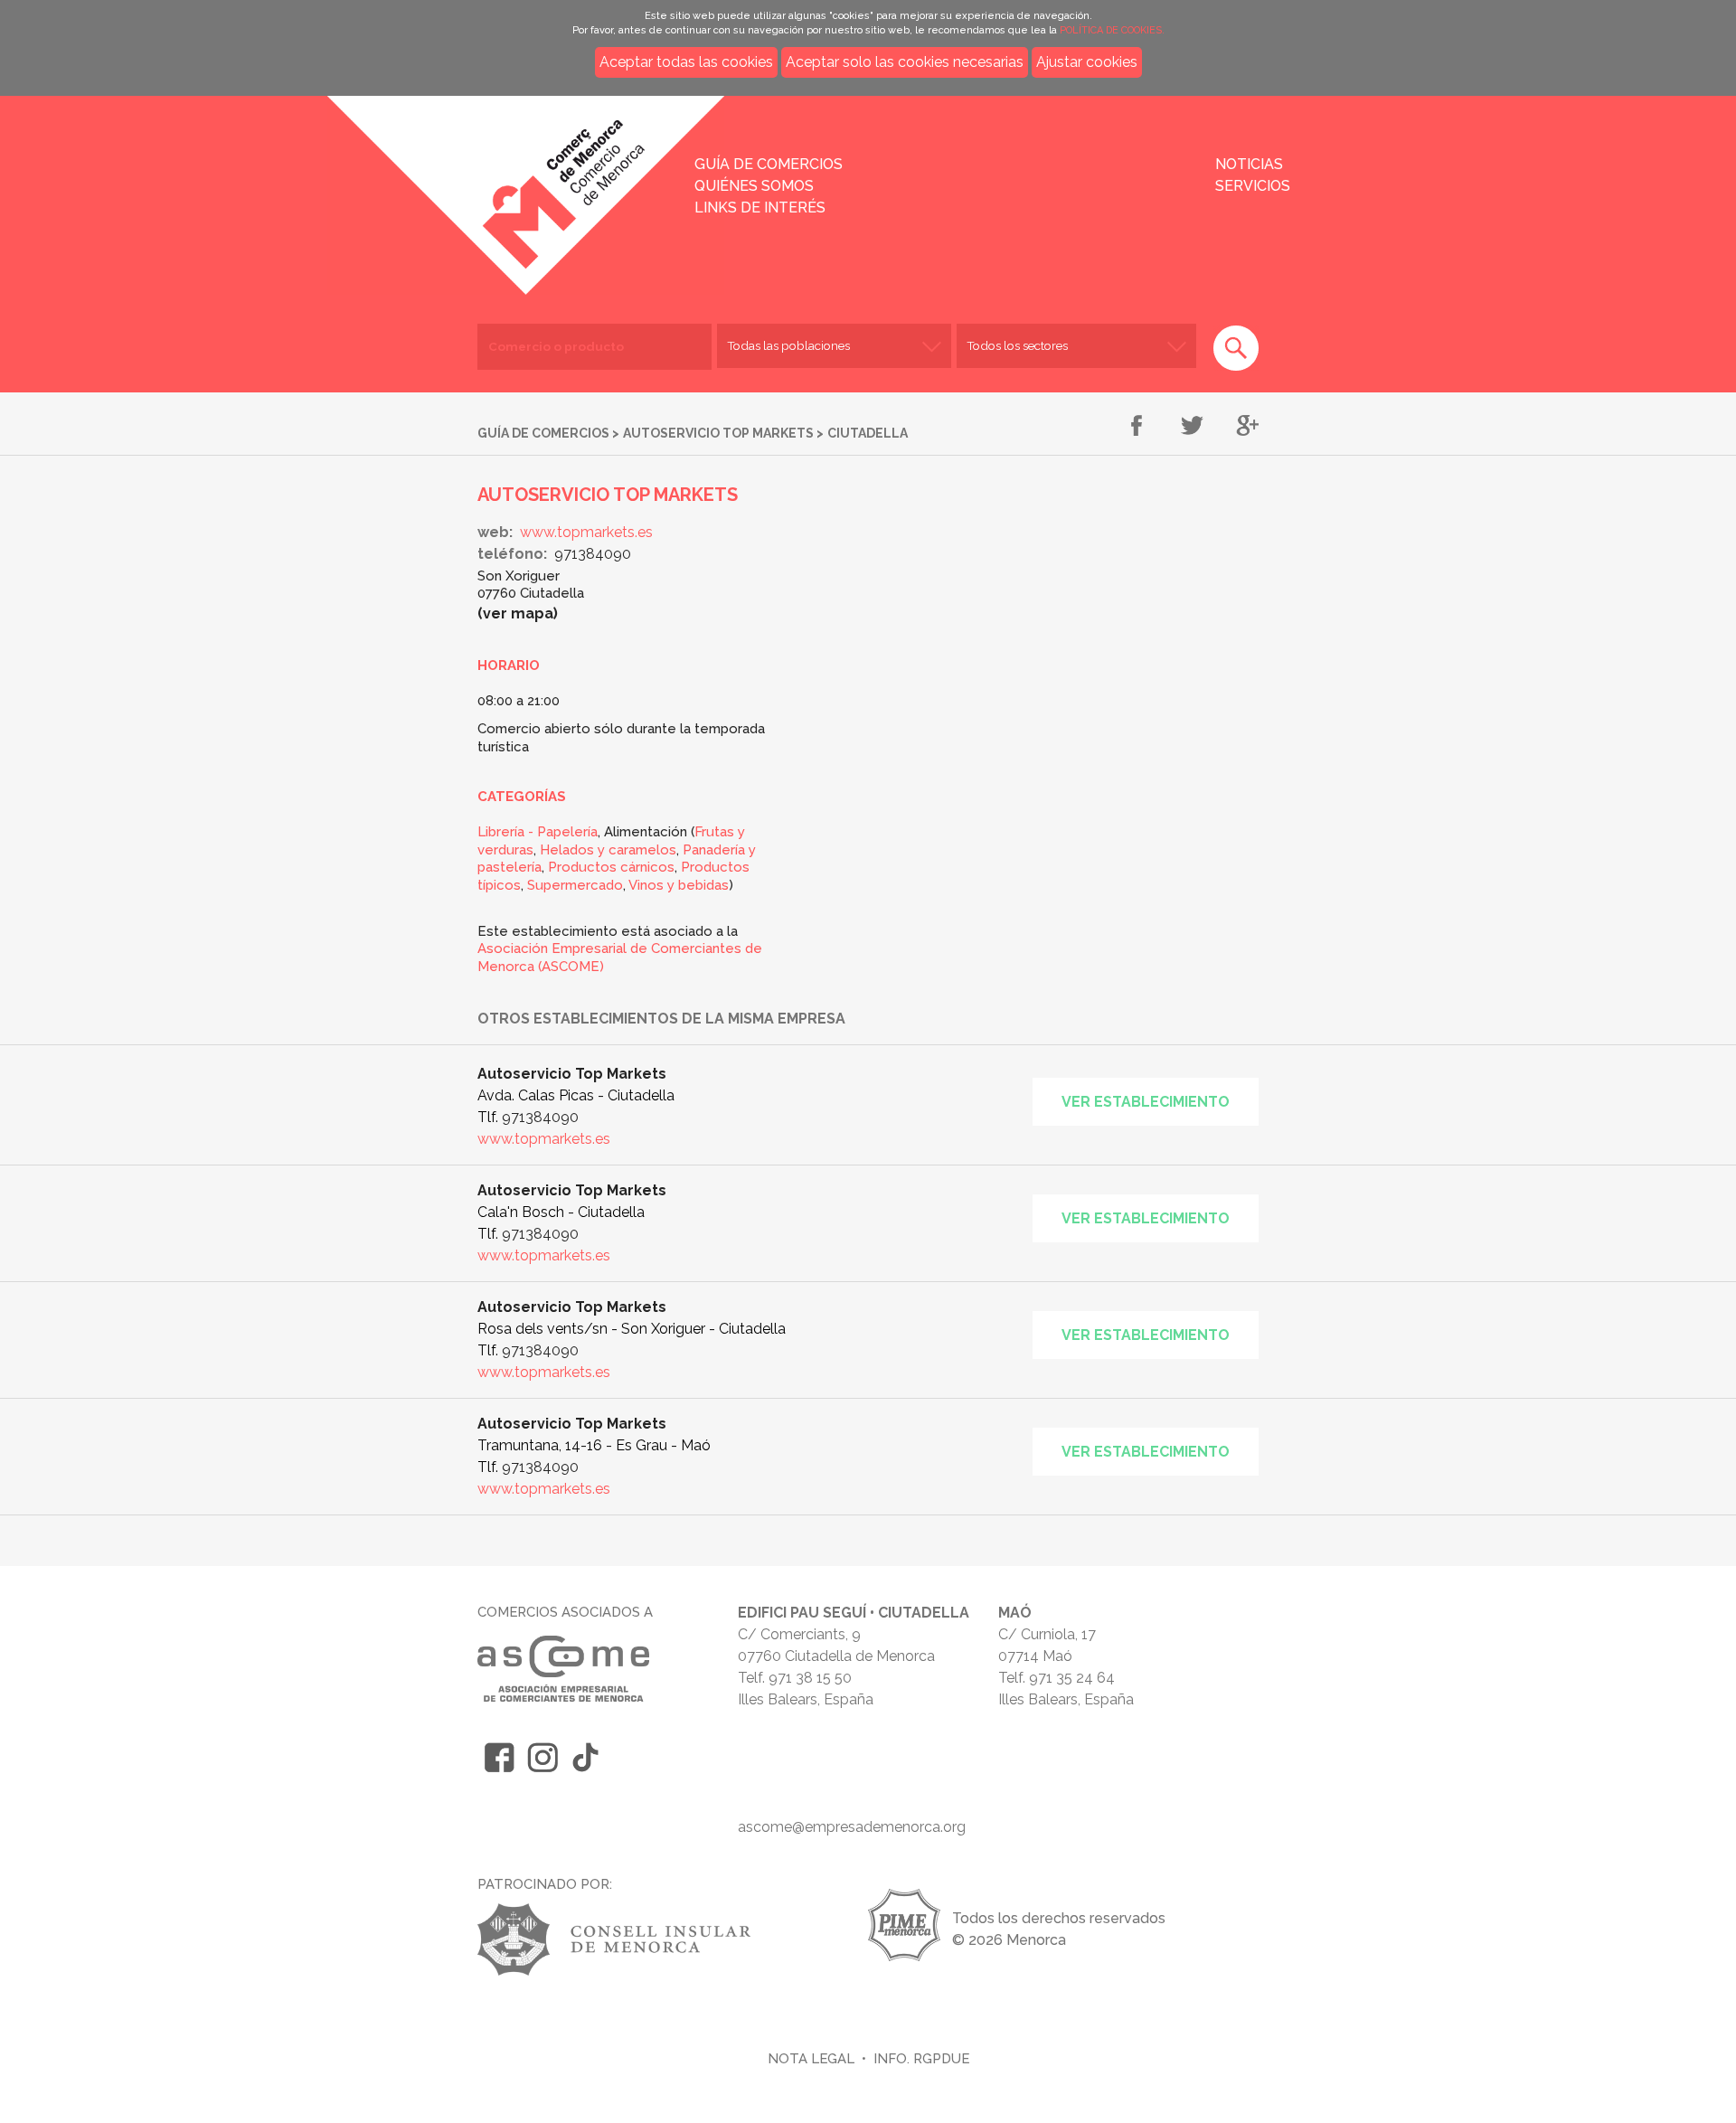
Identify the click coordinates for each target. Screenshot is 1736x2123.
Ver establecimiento (1146, 1102)
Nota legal (811, 2058)
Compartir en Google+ (1247, 427)
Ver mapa (518, 613)
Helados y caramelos (608, 850)
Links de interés (760, 208)
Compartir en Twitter (1192, 427)
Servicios (1253, 186)
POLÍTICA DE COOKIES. (1112, 30)
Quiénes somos (754, 186)
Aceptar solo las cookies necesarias (905, 62)
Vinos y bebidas (679, 885)
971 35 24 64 (1072, 1678)
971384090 (593, 554)
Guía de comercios (769, 164)
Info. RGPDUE (921, 2058)
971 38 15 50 (810, 1678)
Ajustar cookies (1087, 62)
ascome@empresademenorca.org (852, 1827)
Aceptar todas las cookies (686, 62)
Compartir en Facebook (1137, 427)
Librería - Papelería (538, 832)
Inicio (401, 183)
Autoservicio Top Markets (718, 433)
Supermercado (575, 885)
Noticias (1249, 164)
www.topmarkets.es (586, 532)
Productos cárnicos (611, 867)
